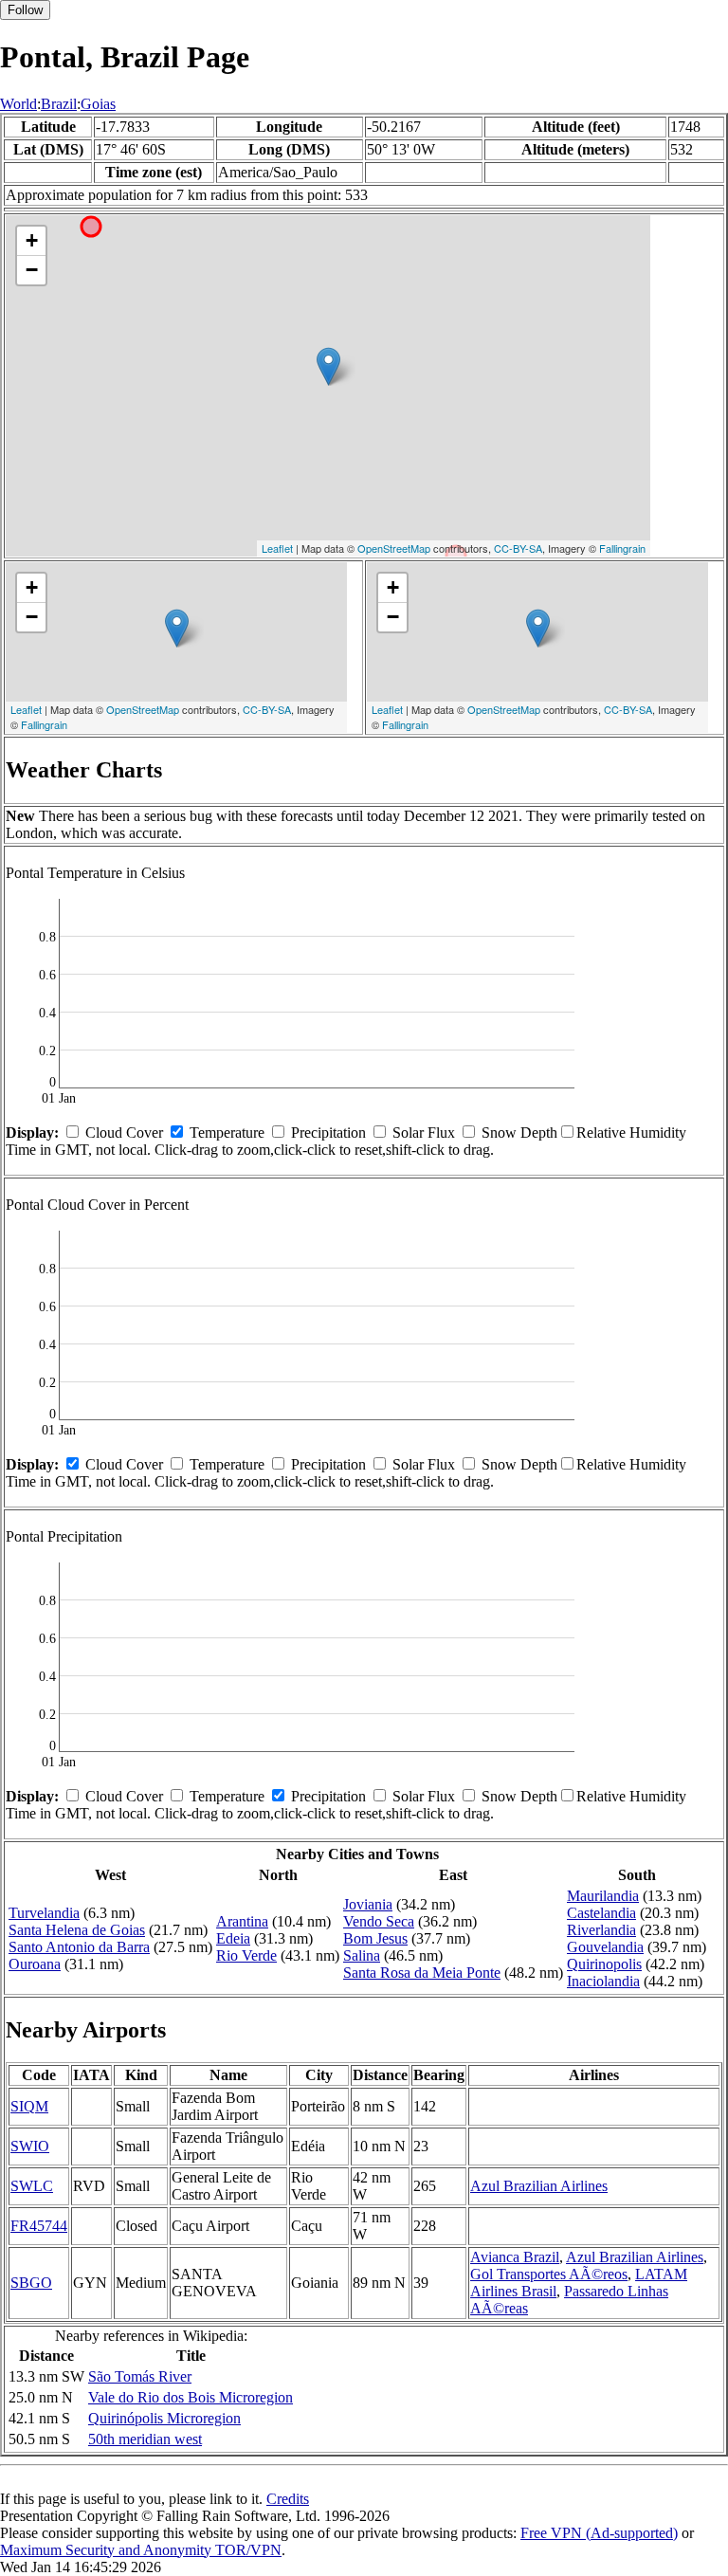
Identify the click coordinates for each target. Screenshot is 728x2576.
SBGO (31, 2283)
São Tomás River (140, 2376)
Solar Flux (424, 1133)
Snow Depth (519, 1133)
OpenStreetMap (394, 548)
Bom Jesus (375, 1938)
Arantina (242, 1921)
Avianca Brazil (515, 2257)
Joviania (368, 1904)
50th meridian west (145, 2439)
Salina (362, 1955)
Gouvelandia (605, 1947)
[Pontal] (328, 366)
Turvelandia (44, 1913)
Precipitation (328, 1133)
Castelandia (601, 1913)
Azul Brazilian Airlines (539, 2186)
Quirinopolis (604, 1964)
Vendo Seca (379, 1921)
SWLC (32, 2186)
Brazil (59, 104)
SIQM (29, 2106)
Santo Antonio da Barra (79, 1947)
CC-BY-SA (518, 548)
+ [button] (32, 240)
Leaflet (277, 548)
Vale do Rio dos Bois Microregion (191, 2397)
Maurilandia (603, 1896)
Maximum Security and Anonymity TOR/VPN (141, 2550)
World (18, 104)
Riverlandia (601, 1930)
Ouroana (35, 1964)
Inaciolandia (603, 1981)
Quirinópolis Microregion (164, 2418)
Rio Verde (246, 1955)
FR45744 (39, 2226)
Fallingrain (622, 548)
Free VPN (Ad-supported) (599, 2533)
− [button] (32, 270)
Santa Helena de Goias (77, 1930)
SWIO (30, 2146)
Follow (25, 10)
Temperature (227, 1133)
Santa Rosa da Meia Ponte (422, 1973)
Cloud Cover (124, 1133)
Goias (98, 104)
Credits (288, 2499)
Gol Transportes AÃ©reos (549, 2274)
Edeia (233, 1938)
